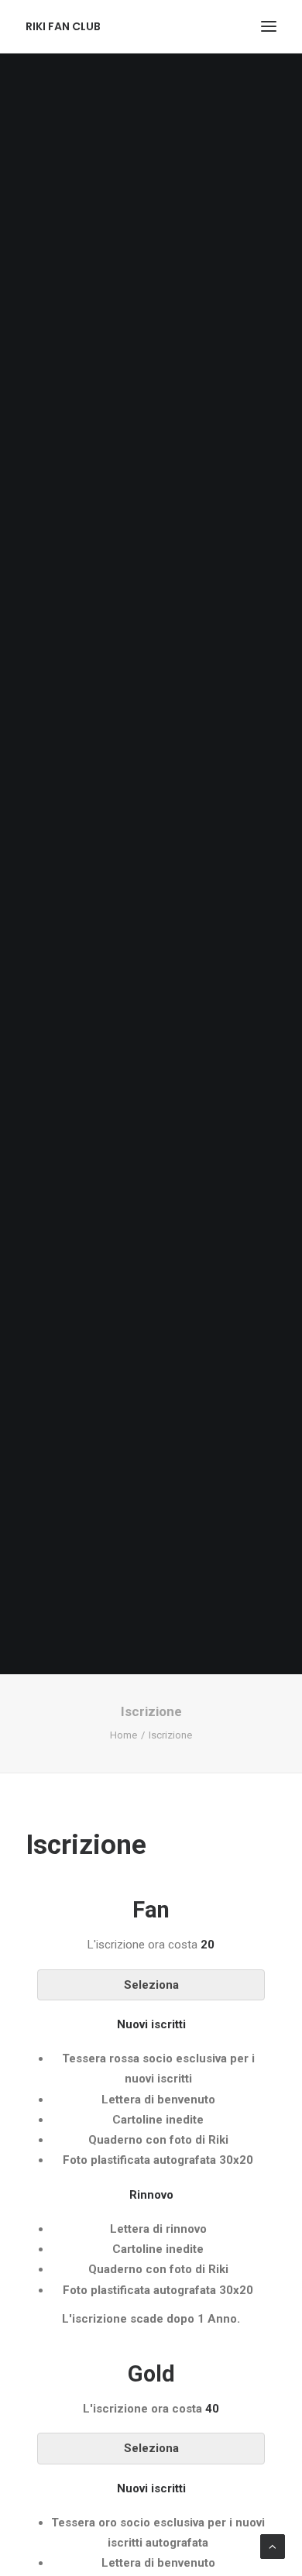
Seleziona (151, 1985)
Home (124, 1735)
